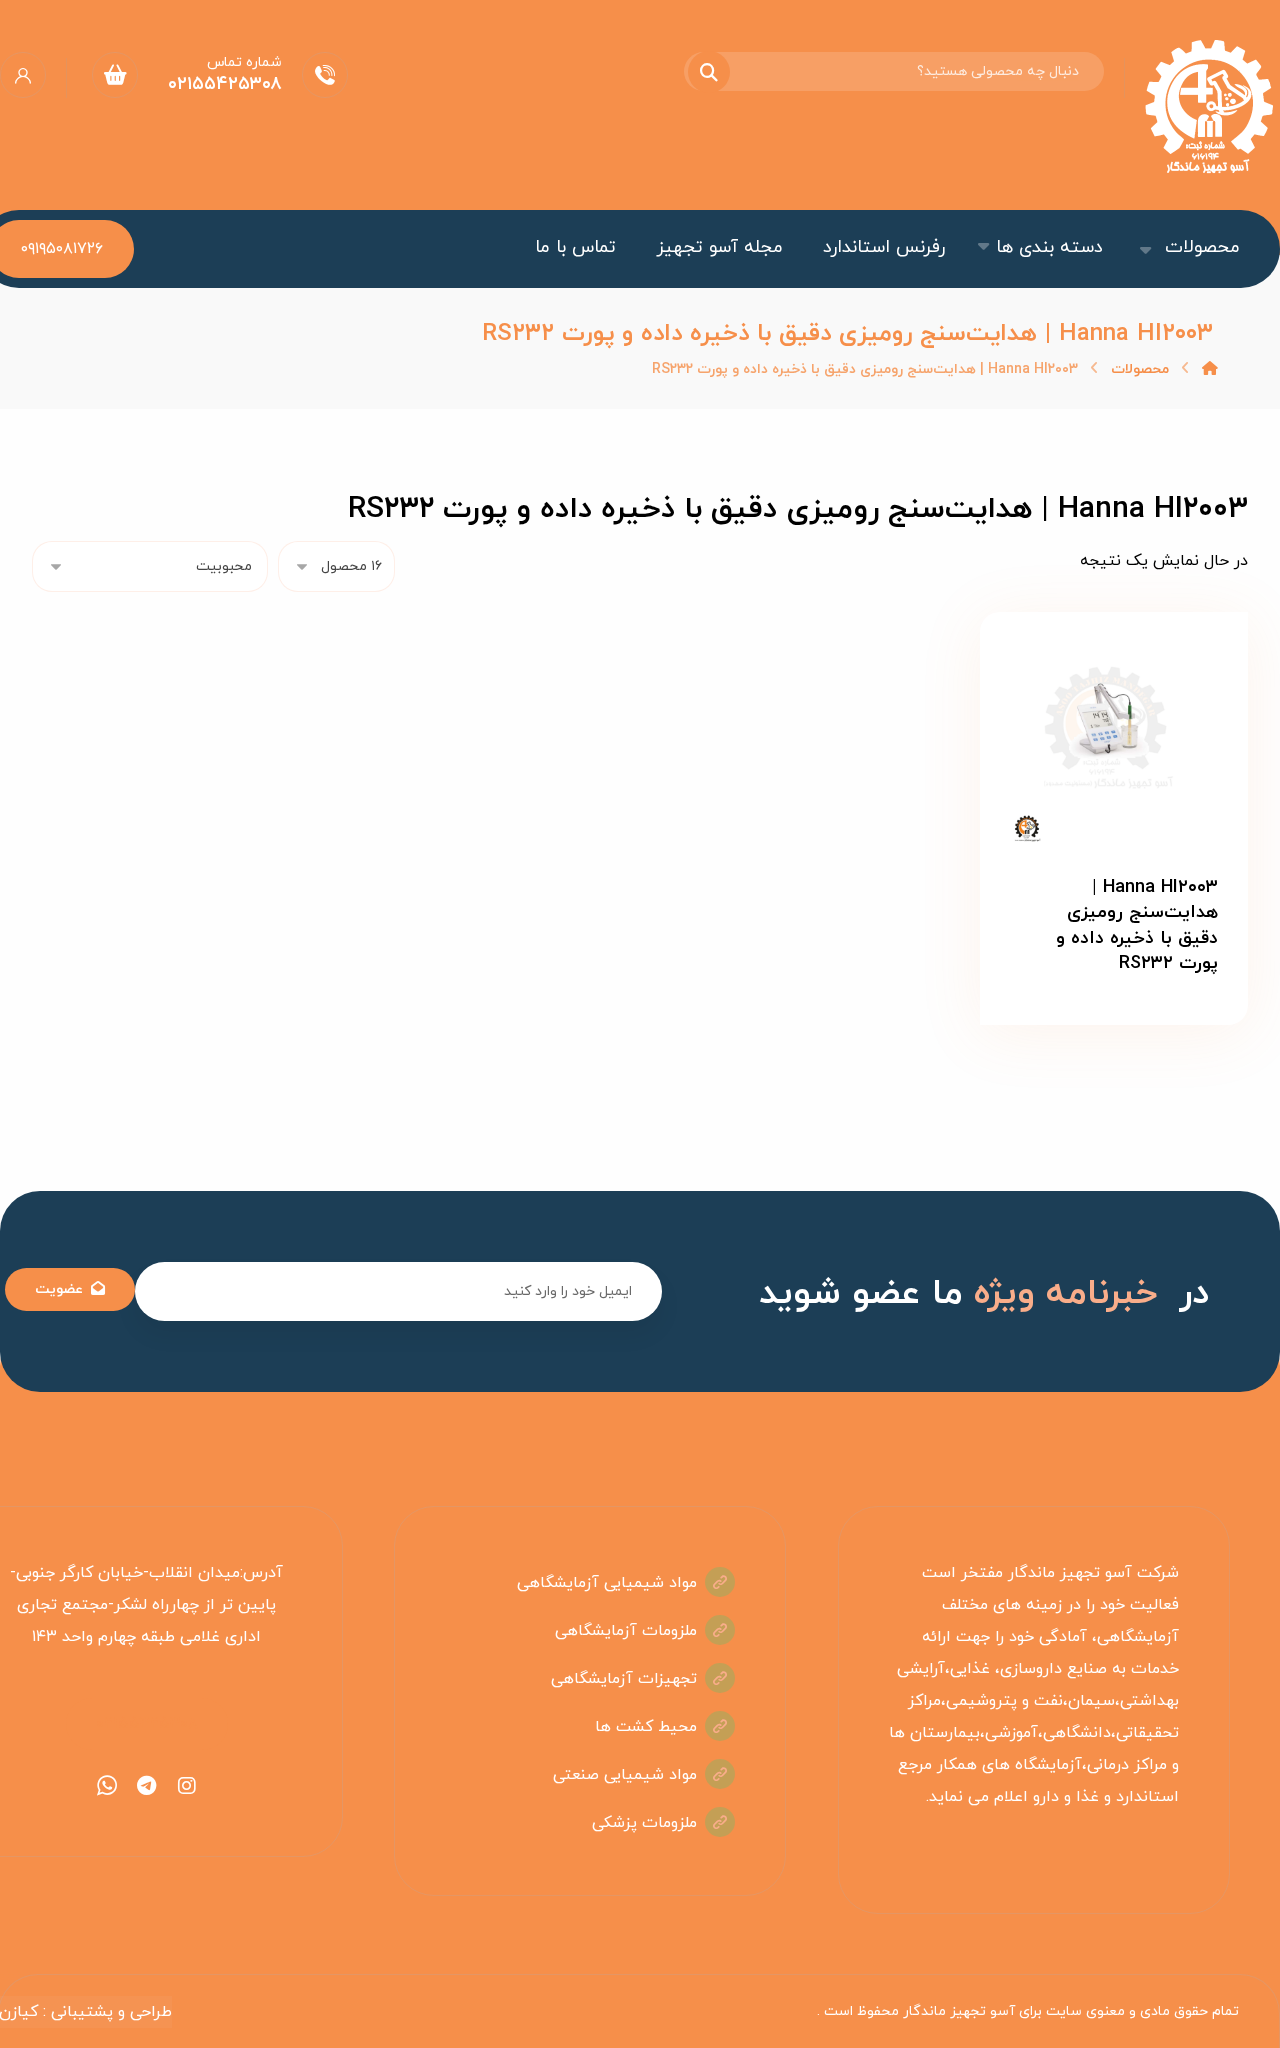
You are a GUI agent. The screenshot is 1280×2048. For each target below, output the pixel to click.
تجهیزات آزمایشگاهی (624, 1679)
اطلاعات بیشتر (1100, 1030)
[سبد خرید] (115, 74)
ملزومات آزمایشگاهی (626, 1631)
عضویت (59, 1289)
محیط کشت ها (646, 1727)
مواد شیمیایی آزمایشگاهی (607, 1583)
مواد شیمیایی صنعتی (625, 1775)
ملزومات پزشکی (644, 1823)
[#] (187, 1786)
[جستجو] (721, 72)
